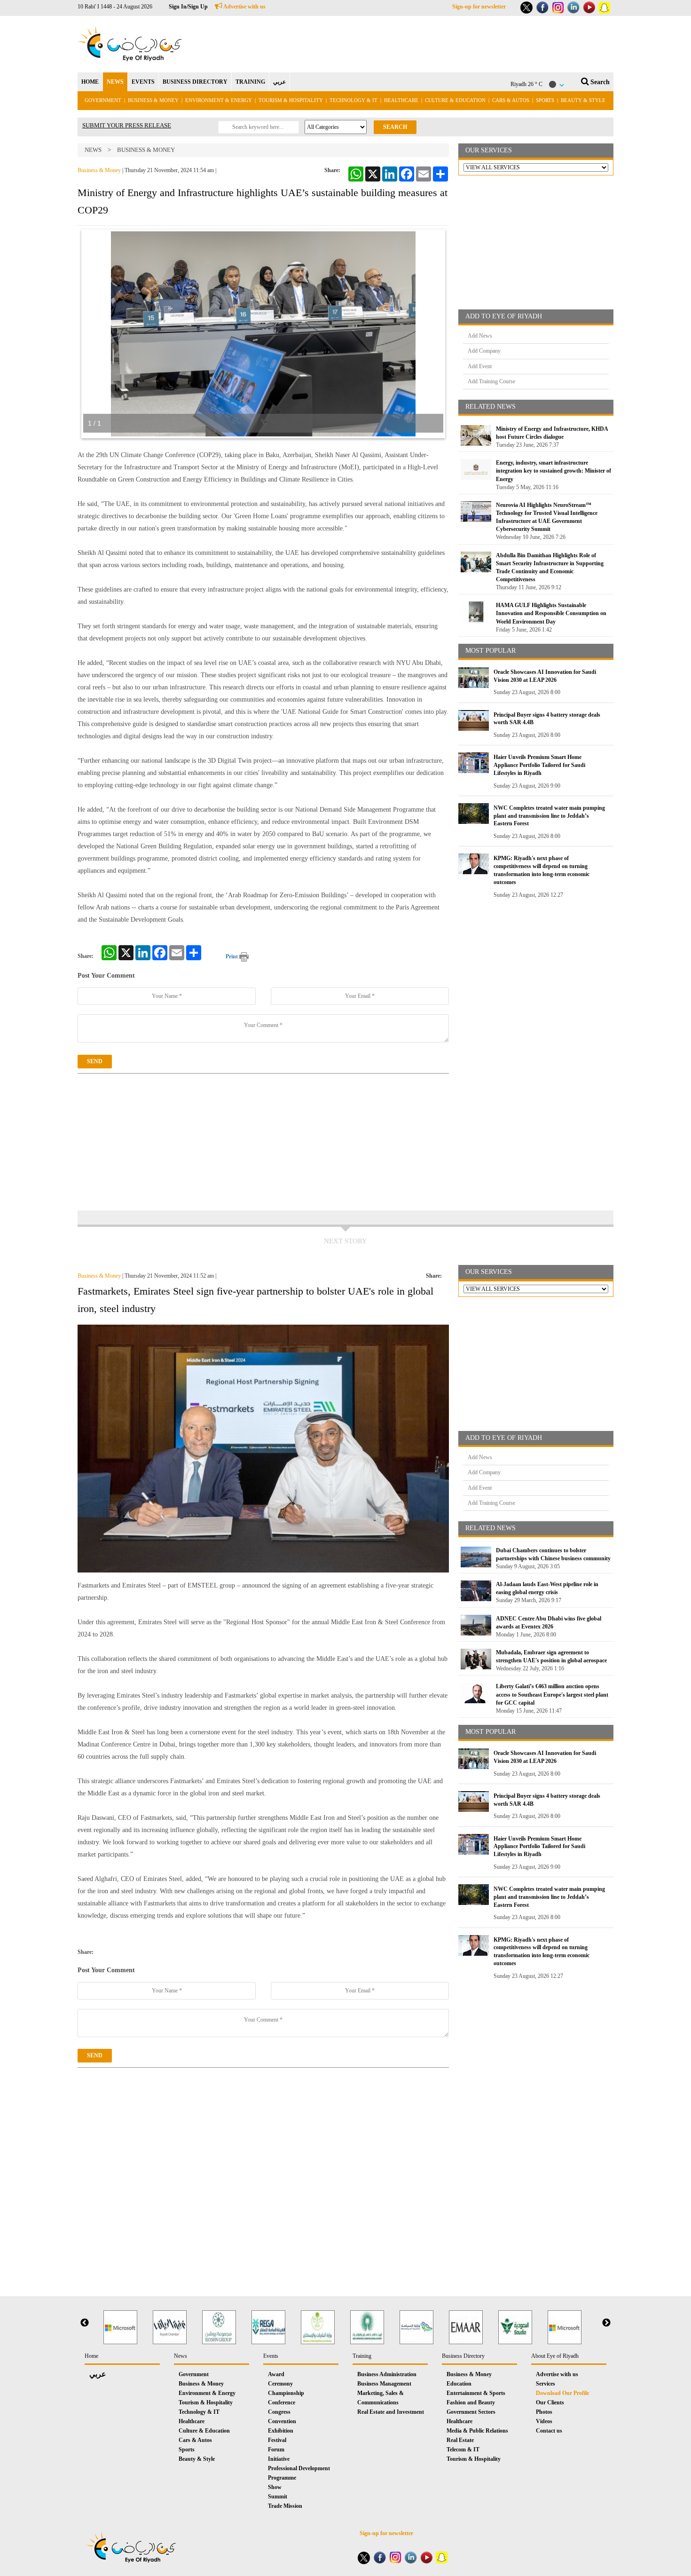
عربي (279, 82)
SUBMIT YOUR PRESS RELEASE (127, 125)
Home (91, 2356)
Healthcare (401, 100)
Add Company (484, 351)
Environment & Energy (219, 100)
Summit (278, 2497)
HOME (90, 82)
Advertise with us (244, 7)
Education (459, 2384)
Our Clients (550, 2402)
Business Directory (463, 2356)
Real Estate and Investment (391, 2412)
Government (103, 100)
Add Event (480, 366)
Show (275, 2487)
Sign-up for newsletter (479, 7)
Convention (282, 2421)
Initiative (279, 2459)
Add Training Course (491, 381)
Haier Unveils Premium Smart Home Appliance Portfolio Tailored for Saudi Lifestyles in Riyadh (539, 765)
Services (546, 2384)
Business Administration (387, 2374)
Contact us (549, 2431)
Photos (544, 2412)
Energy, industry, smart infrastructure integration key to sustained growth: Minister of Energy (554, 471)
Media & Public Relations (477, 2431)
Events (271, 2356)
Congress (279, 2412)
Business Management (384, 2384)
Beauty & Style (583, 100)
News (93, 150)
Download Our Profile (562, 2393)
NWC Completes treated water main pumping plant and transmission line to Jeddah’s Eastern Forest (549, 816)
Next (606, 2323)
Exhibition (281, 2431)
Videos (544, 2421)
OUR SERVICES (489, 150)
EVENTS (143, 82)
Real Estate (460, 2440)
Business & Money (153, 100)
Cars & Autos (511, 100)
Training (362, 2356)
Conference (282, 2402)
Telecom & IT (463, 2450)
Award (276, 2374)
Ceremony (280, 2384)
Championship (286, 2393)
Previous (85, 2323)
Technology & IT (353, 100)
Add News (480, 336)
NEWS (115, 82)
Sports (545, 100)
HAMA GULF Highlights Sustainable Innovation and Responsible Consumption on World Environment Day (551, 613)
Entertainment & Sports (476, 2393)
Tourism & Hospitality (291, 100)
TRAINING (250, 82)
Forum (276, 2450)
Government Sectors (471, 2412)
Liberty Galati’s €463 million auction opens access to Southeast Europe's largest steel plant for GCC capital (552, 1694)
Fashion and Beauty (471, 2402)
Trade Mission (285, 2506)
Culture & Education (455, 100)
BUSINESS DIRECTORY (195, 82)
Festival (277, 2440)
